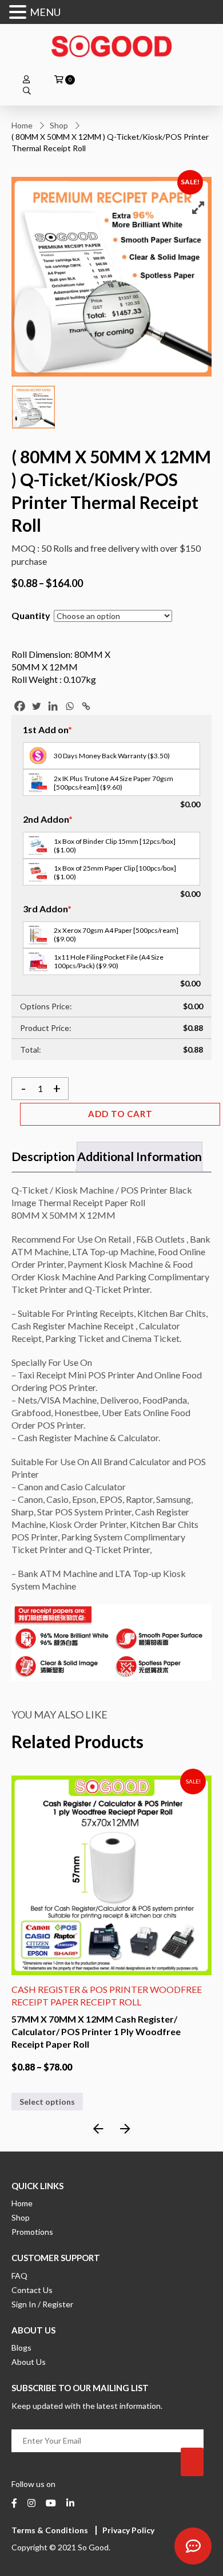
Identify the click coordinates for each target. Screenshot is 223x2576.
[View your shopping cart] (59, 80)
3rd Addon (47, 909)
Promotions (32, 2232)
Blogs (21, 2347)
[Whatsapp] (69, 706)
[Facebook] (20, 706)
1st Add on (47, 729)
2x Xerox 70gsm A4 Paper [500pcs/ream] (116, 935)
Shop (59, 125)
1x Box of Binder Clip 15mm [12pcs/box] (115, 846)
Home (22, 125)
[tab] (43, 1157)
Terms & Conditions (50, 2530)
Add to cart (120, 1114)
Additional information (140, 1156)
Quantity (31, 615)
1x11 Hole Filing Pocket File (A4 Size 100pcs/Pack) (109, 961)
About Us (29, 2362)
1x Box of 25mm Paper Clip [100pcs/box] (115, 872)
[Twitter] (36, 706)
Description (43, 1156)
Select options (47, 2114)
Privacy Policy (128, 2530)
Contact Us (32, 2290)
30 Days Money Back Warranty (112, 756)
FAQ (19, 2276)
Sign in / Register (42, 2304)
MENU (45, 12)
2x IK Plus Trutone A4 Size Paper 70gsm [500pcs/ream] (114, 783)
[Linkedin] (53, 706)
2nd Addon (48, 819)
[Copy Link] (86, 706)
